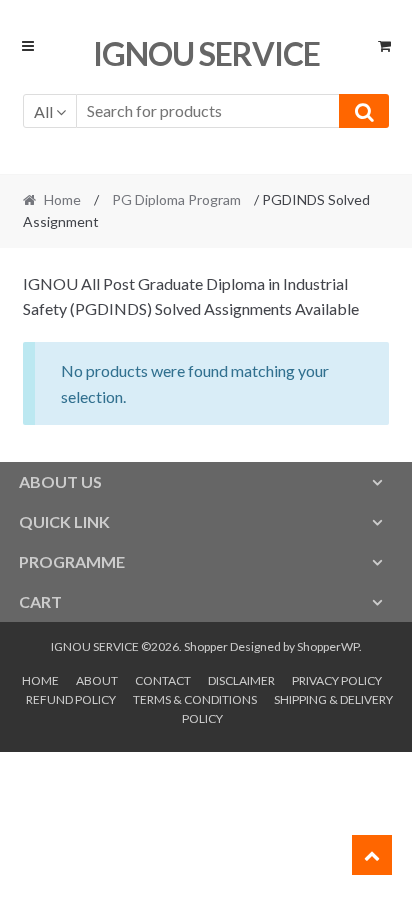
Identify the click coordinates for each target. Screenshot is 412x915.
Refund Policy (71, 699)
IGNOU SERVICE (206, 53)
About (97, 680)
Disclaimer (241, 680)
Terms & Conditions (195, 699)
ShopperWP (328, 646)
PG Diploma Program (176, 199)
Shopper (206, 646)
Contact (163, 680)
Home (62, 199)
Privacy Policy (337, 680)
